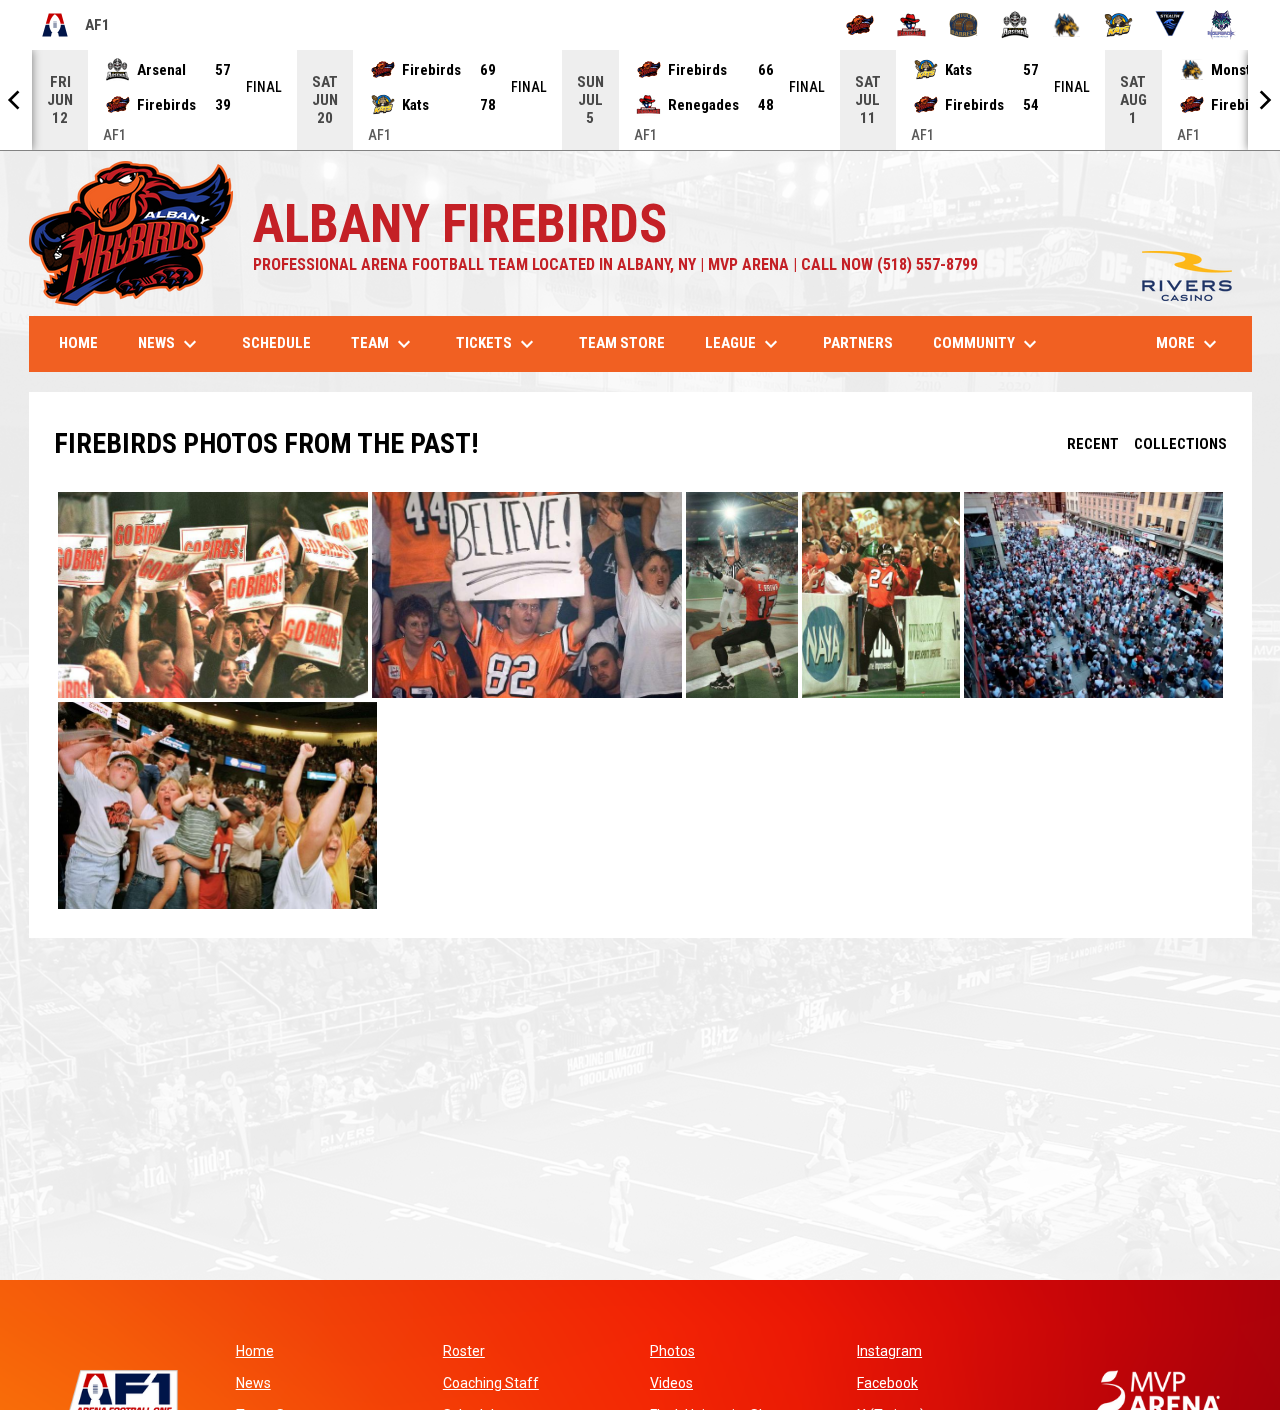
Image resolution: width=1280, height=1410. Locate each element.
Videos (671, 1383)
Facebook (887, 1383)
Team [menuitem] (383, 344)
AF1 (75, 28)
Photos (672, 1351)
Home (255, 1351)
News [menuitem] (170, 344)
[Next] (1264, 100)
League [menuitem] (744, 344)
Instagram (889, 1351)
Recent (1093, 444)
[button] (213, 595)
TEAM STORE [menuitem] (629, 342)
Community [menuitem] (987, 344)
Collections (1180, 444)
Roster (464, 1351)
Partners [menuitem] (858, 343)
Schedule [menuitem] (276, 343)
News (253, 1383)
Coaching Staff (491, 1383)
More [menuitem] (1189, 344)
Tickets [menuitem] (497, 344)
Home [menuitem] (78, 343)
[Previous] (16, 100)
